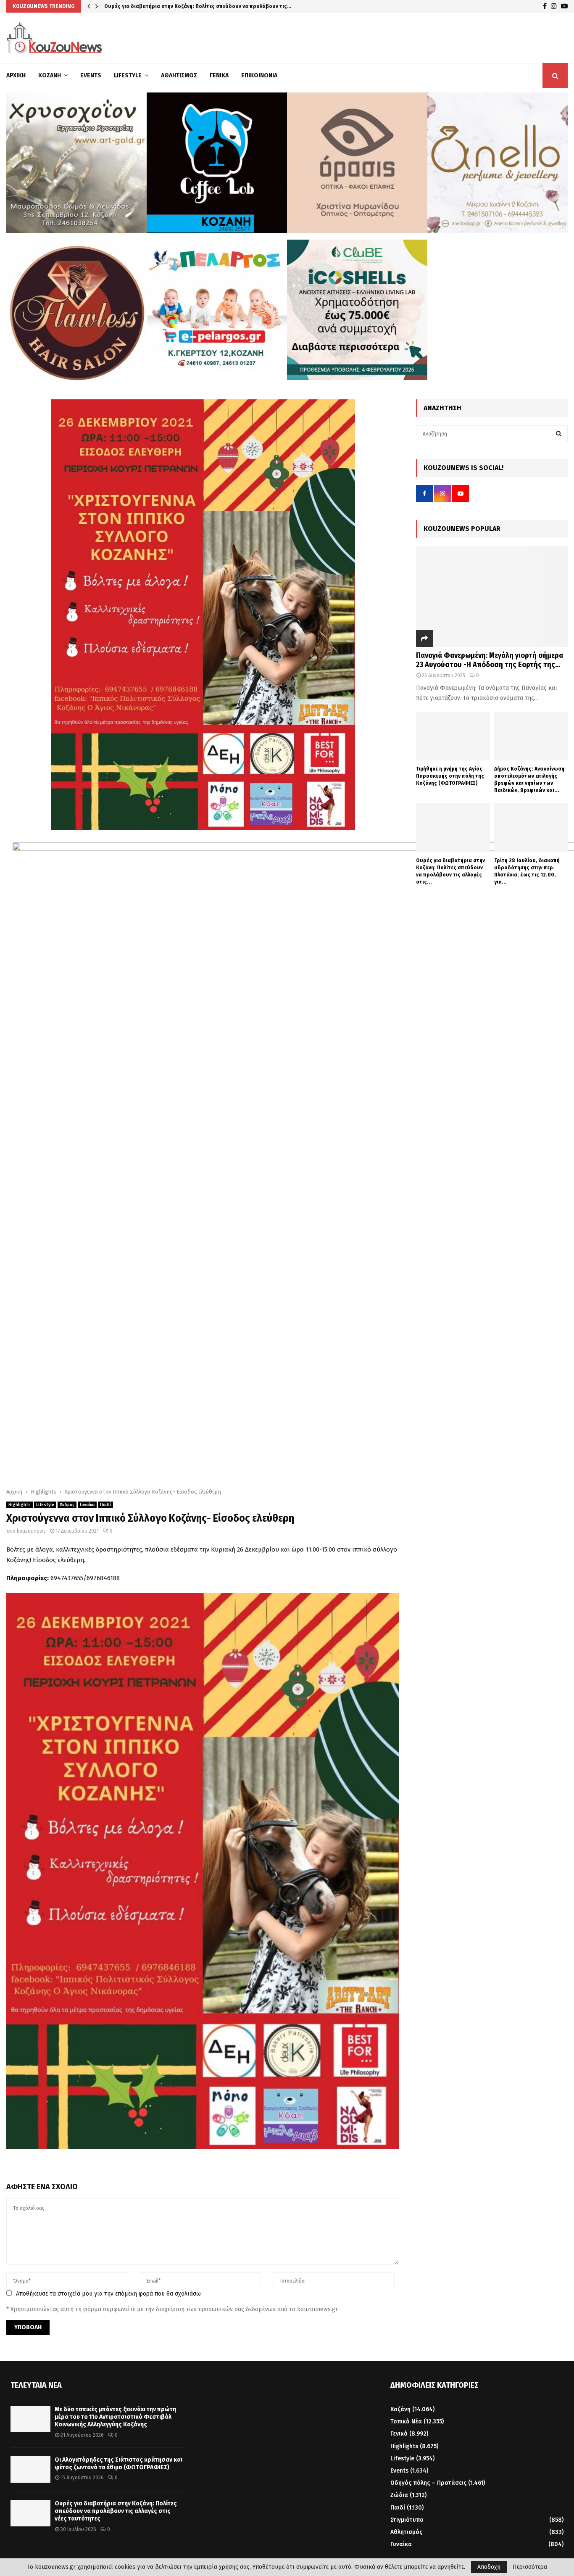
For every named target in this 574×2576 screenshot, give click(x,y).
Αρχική (16, 75)
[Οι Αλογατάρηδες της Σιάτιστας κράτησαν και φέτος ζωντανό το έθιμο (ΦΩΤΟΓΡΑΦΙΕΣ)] (30, 2469)
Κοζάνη (50, 75)
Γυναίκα (87, 1505)
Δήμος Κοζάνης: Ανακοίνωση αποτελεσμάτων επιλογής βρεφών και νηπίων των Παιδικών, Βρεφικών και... (529, 779)
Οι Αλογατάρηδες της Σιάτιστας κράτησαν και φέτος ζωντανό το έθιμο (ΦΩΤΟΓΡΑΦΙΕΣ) (118, 2464)
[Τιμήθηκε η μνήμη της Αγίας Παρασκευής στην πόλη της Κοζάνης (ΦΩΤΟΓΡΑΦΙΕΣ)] (453, 736)
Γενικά (219, 75)
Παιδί (105, 1505)
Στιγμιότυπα (407, 2520)
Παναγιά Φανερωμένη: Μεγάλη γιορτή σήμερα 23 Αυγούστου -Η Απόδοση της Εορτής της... (490, 660)
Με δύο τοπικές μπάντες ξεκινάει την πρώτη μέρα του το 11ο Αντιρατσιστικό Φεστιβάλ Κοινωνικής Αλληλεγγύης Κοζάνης (115, 2417)
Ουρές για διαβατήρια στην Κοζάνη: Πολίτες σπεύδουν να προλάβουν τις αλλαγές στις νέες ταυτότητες (116, 2511)
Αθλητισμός (179, 75)
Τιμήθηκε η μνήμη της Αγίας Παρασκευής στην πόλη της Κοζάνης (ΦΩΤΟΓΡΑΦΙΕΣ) (450, 776)
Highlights (20, 1505)
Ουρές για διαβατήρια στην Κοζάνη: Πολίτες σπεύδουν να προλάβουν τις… (198, 6)
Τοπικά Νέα (406, 2422)
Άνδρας (67, 1505)
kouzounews (31, 1531)
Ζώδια (399, 2495)
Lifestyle (128, 75)
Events (91, 75)
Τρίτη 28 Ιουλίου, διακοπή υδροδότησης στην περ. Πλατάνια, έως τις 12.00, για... (527, 871)
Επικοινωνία (259, 75)
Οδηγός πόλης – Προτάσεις (428, 2483)
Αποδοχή (489, 2567)
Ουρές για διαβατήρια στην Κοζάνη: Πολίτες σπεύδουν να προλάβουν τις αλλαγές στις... (450, 871)
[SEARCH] (559, 434)
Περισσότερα (530, 2567)
